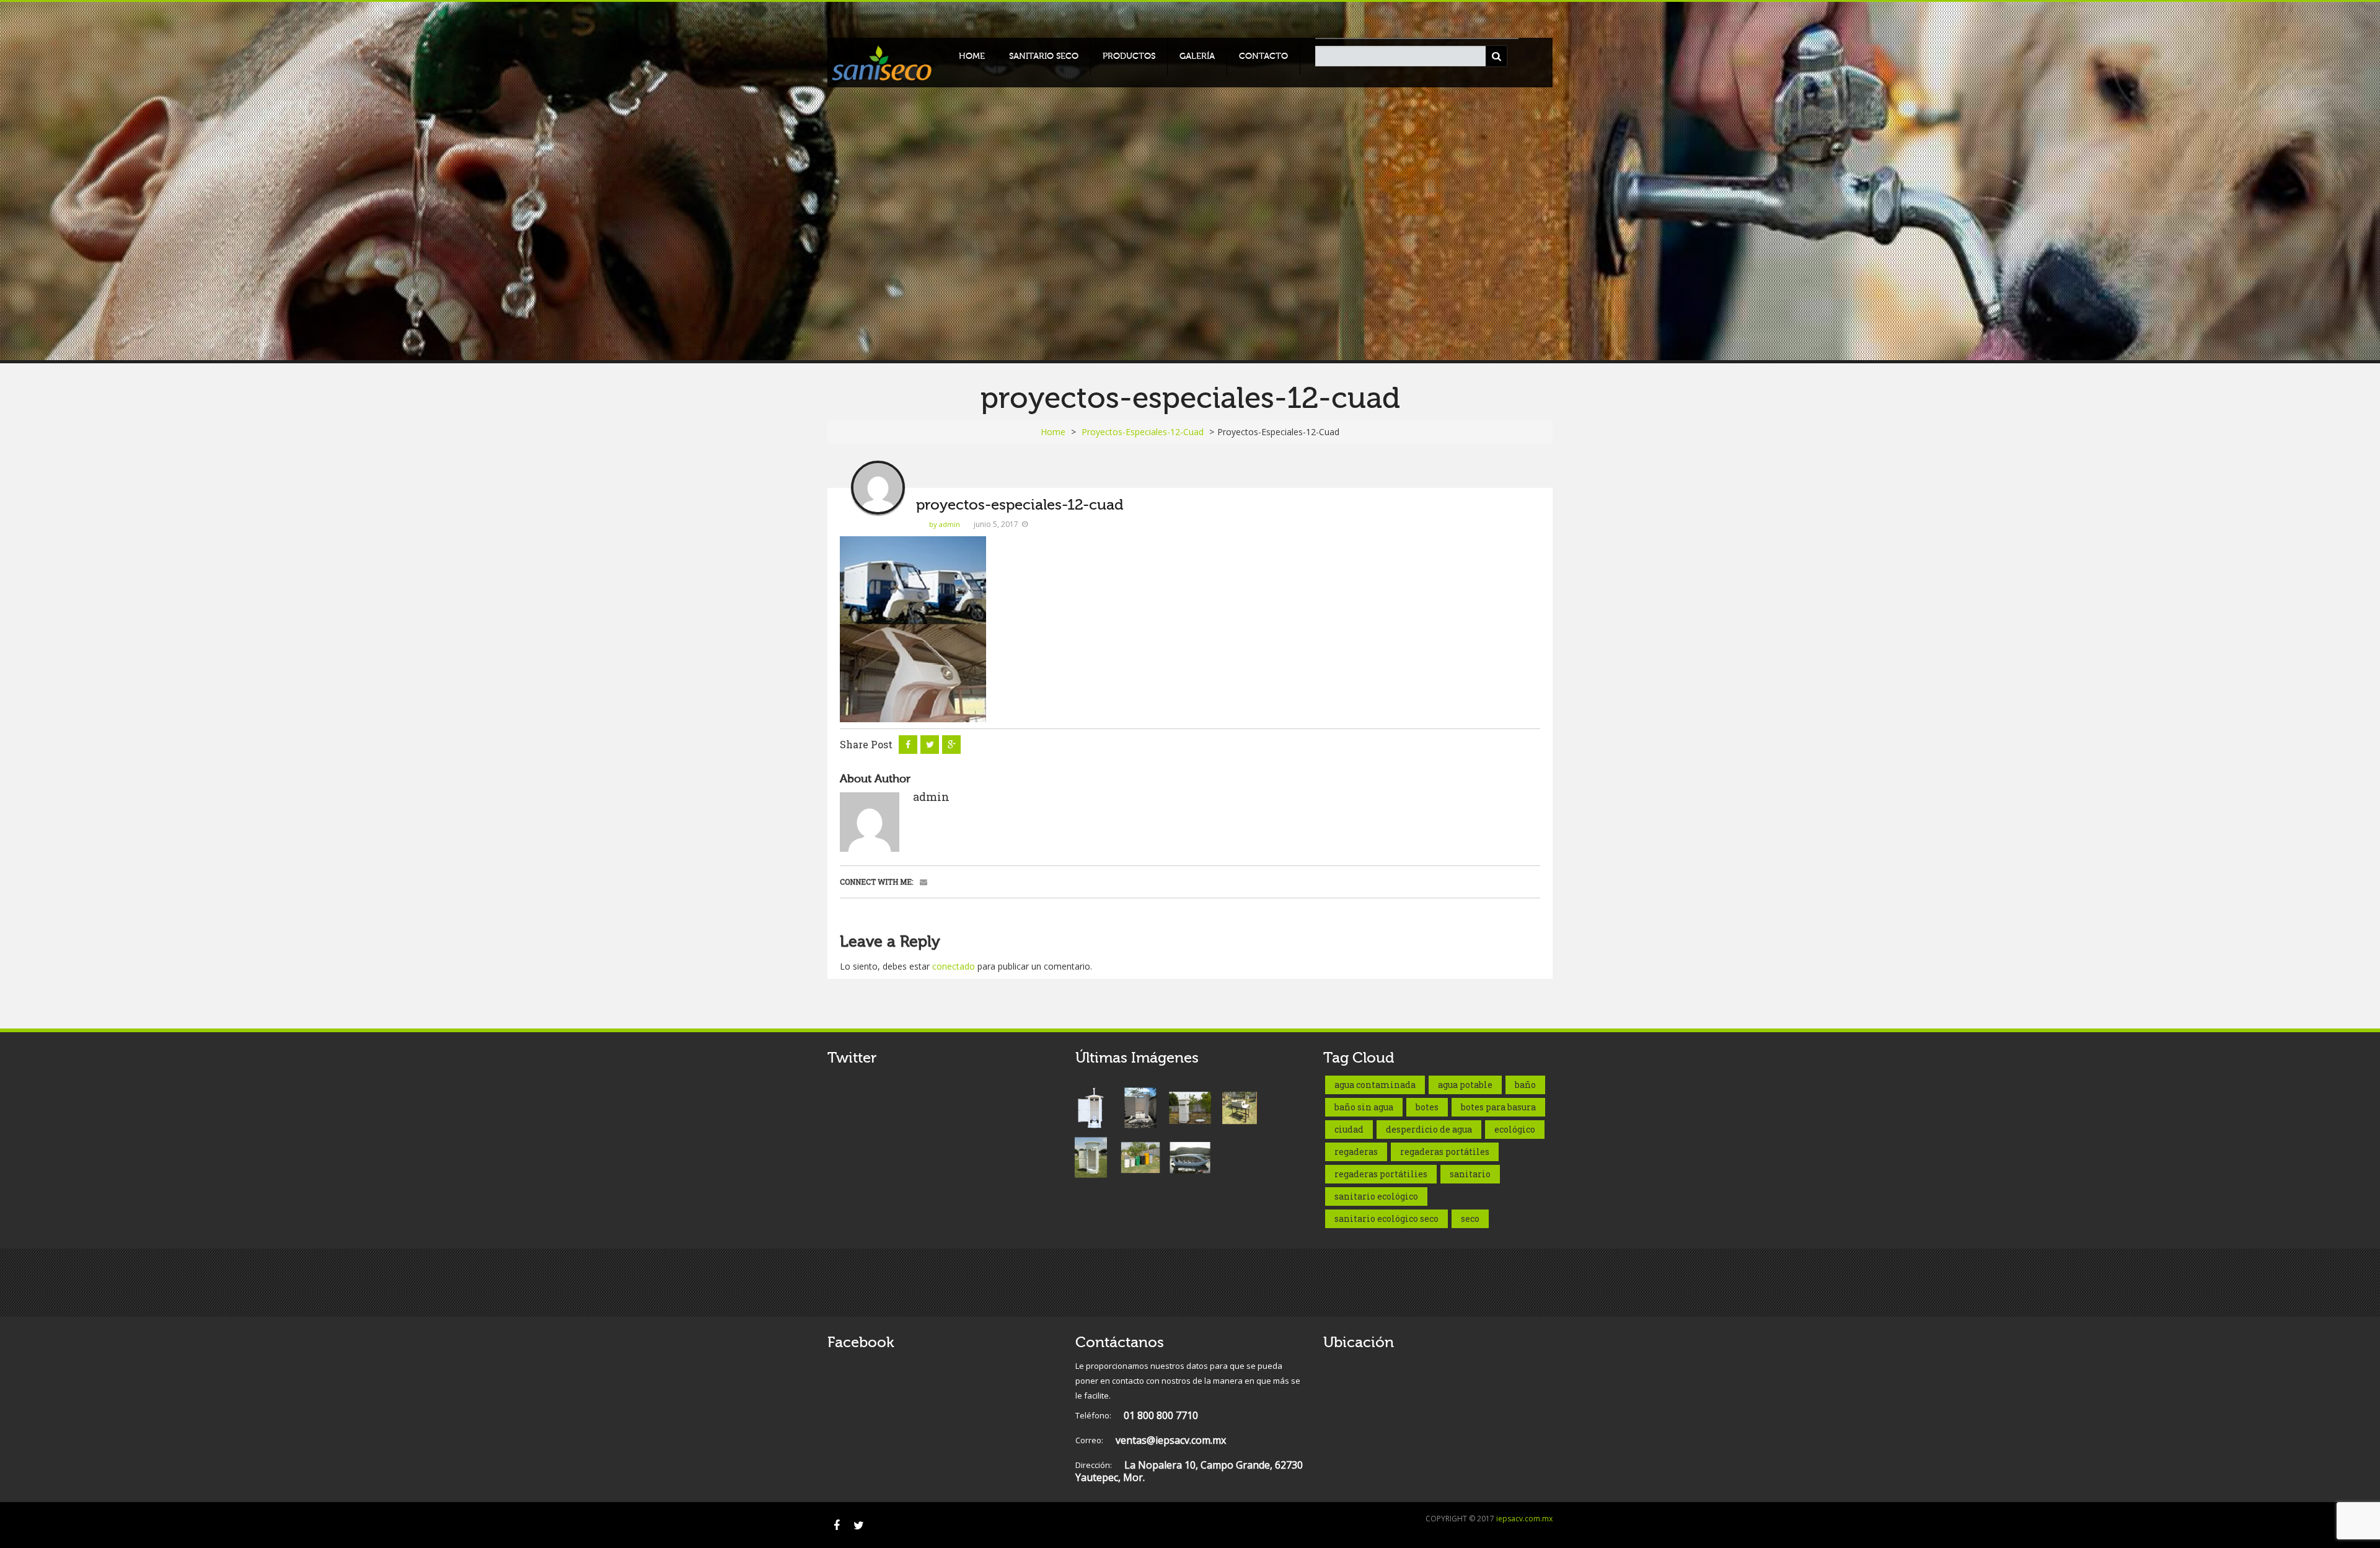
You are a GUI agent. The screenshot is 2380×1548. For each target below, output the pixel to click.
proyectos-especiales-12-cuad (1143, 432)
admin (931, 797)
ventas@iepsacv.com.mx (1151, 1440)
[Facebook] (837, 1525)
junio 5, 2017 (996, 524)
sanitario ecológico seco (1386, 1218)
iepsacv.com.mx (1524, 1519)
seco (1470, 1218)
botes (1427, 1107)
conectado (954, 966)
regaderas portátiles (1445, 1152)
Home (972, 56)
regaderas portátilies (1381, 1174)
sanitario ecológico (1376, 1196)
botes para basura (1498, 1107)
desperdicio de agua (1429, 1129)
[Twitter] (858, 1525)
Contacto (1263, 56)
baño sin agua (1364, 1107)
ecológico (1515, 1129)
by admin (945, 524)
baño (1525, 1085)
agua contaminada (1375, 1085)
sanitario (1470, 1174)
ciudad (1349, 1129)
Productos (1129, 56)
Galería (1197, 56)
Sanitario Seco (1044, 56)
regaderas (1356, 1152)
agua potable (1465, 1085)
